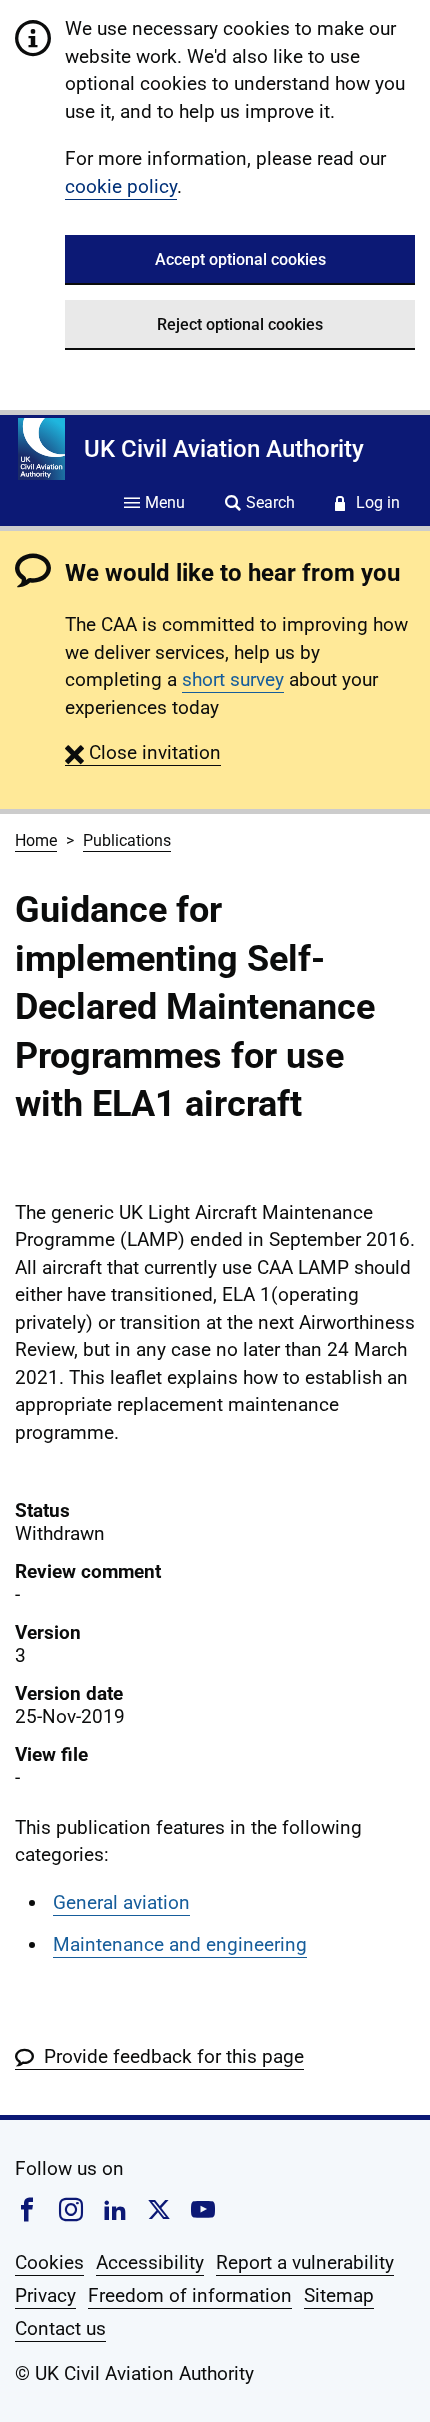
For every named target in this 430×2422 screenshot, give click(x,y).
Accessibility (150, 2262)
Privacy (45, 2295)
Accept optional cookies (240, 259)
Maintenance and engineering (180, 1944)
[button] (143, 752)
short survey (233, 679)
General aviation (121, 1902)
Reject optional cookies (240, 324)
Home (36, 840)
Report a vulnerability (305, 2262)
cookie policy (121, 186)
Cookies (49, 2262)
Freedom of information (190, 2295)
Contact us (60, 2328)
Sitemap (339, 2295)
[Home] (41, 449)
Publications (127, 840)
